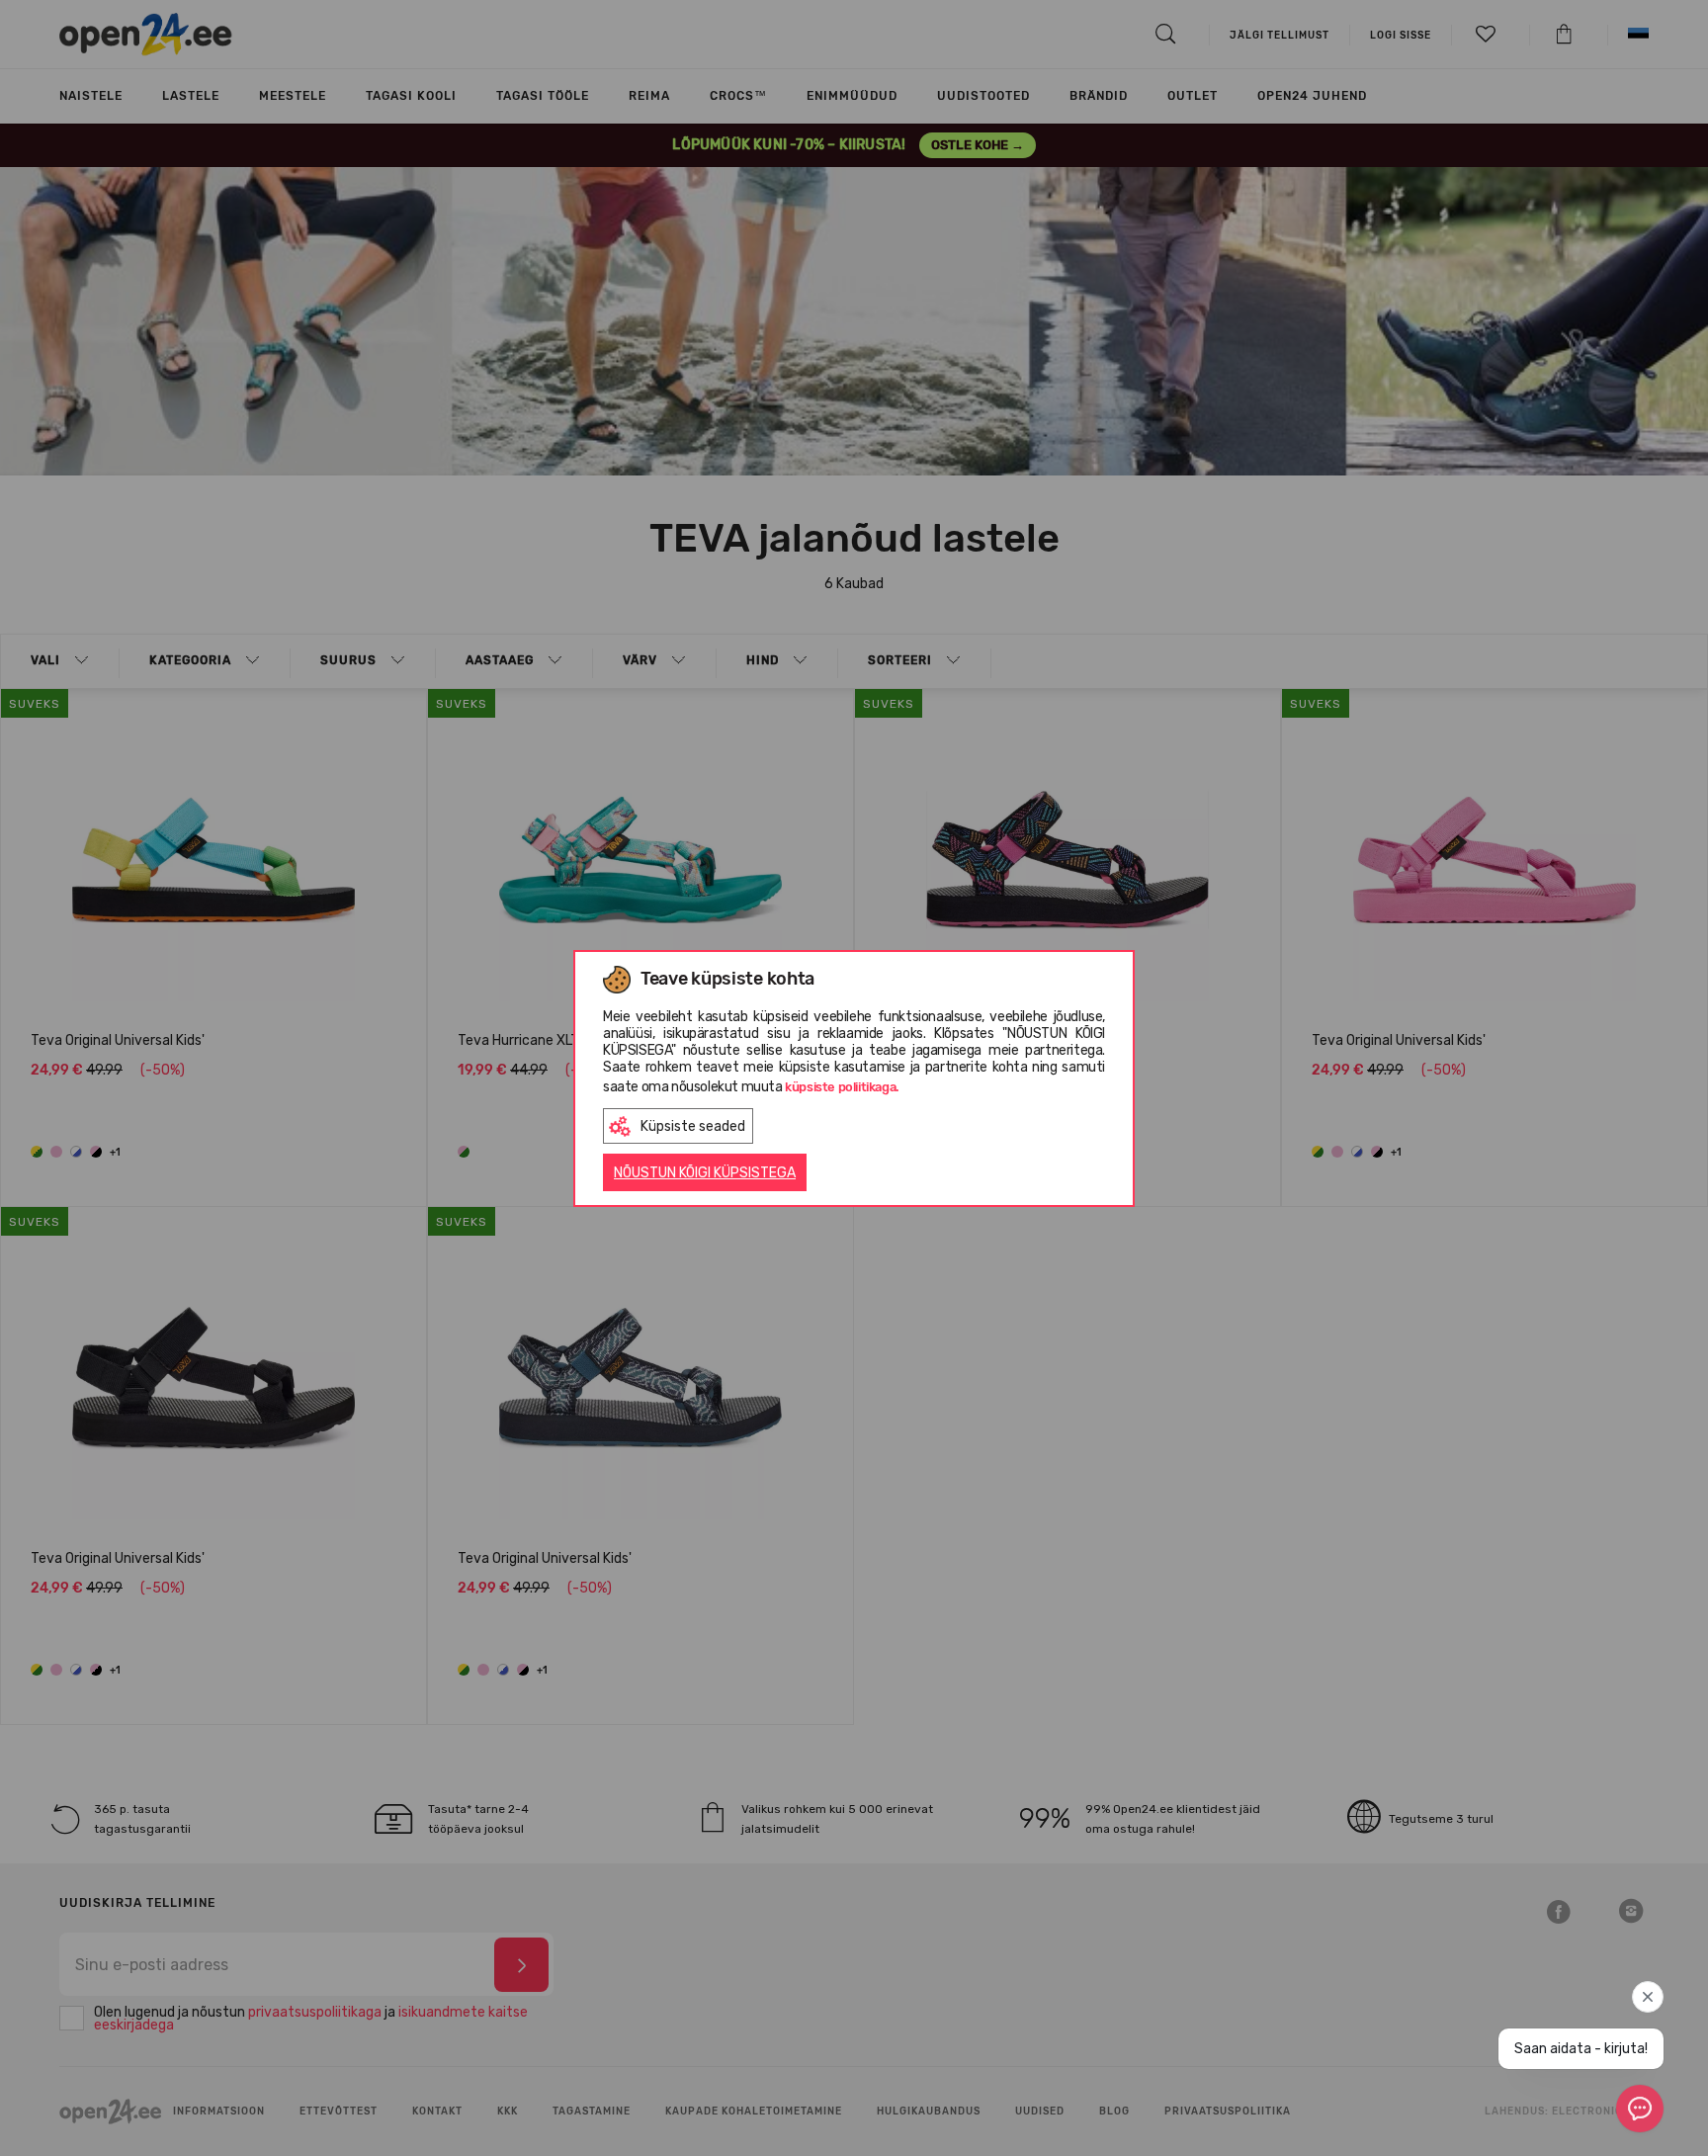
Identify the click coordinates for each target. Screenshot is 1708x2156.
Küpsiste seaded (693, 1126)
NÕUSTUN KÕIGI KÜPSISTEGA (705, 1173)
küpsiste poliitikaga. (842, 1087)
